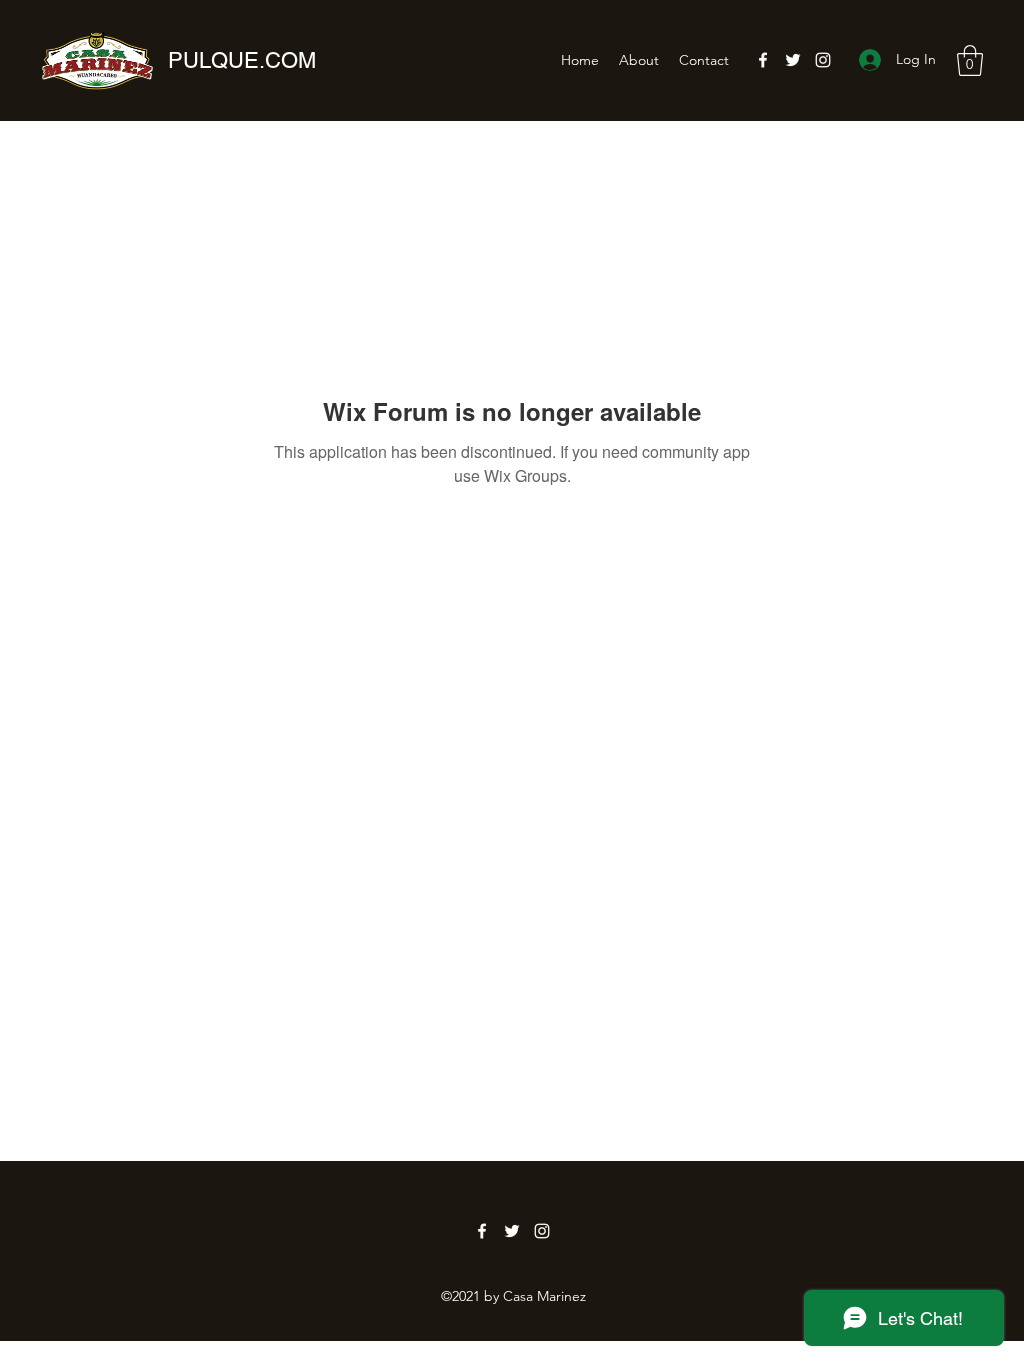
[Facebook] (763, 60)
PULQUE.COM (242, 60)
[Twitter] (793, 60)
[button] (970, 60)
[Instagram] (823, 60)
